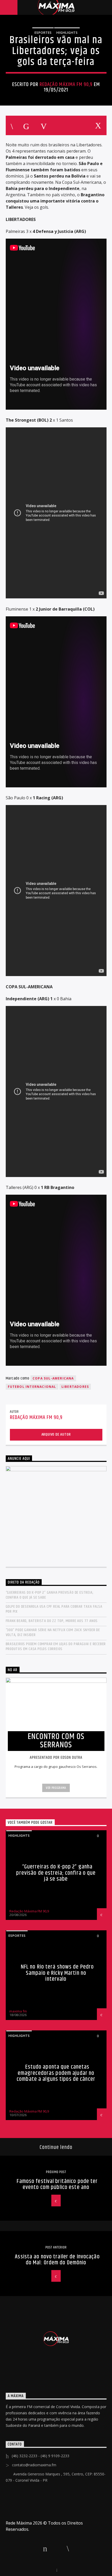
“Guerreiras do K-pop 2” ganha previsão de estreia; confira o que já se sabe (50, 1595)
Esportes (43, 32)
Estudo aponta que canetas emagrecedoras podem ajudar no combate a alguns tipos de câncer (56, 2073)
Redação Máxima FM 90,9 (66, 84)
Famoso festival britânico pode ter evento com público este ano (57, 2184)
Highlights (67, 32)
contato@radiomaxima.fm (34, 2465)
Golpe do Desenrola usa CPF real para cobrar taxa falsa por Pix (54, 1609)
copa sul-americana (53, 1378)
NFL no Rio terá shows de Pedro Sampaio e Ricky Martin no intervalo (57, 1973)
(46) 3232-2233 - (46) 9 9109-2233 (41, 2456)
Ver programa (56, 1788)
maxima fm (18, 2011)
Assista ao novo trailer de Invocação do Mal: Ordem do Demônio (57, 2260)
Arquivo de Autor (56, 1434)
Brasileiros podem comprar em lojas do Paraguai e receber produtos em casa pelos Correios (56, 1646)
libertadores (75, 1387)
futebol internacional (32, 1387)
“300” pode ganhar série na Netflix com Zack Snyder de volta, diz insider (53, 1632)
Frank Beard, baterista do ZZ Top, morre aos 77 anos (52, 1621)
